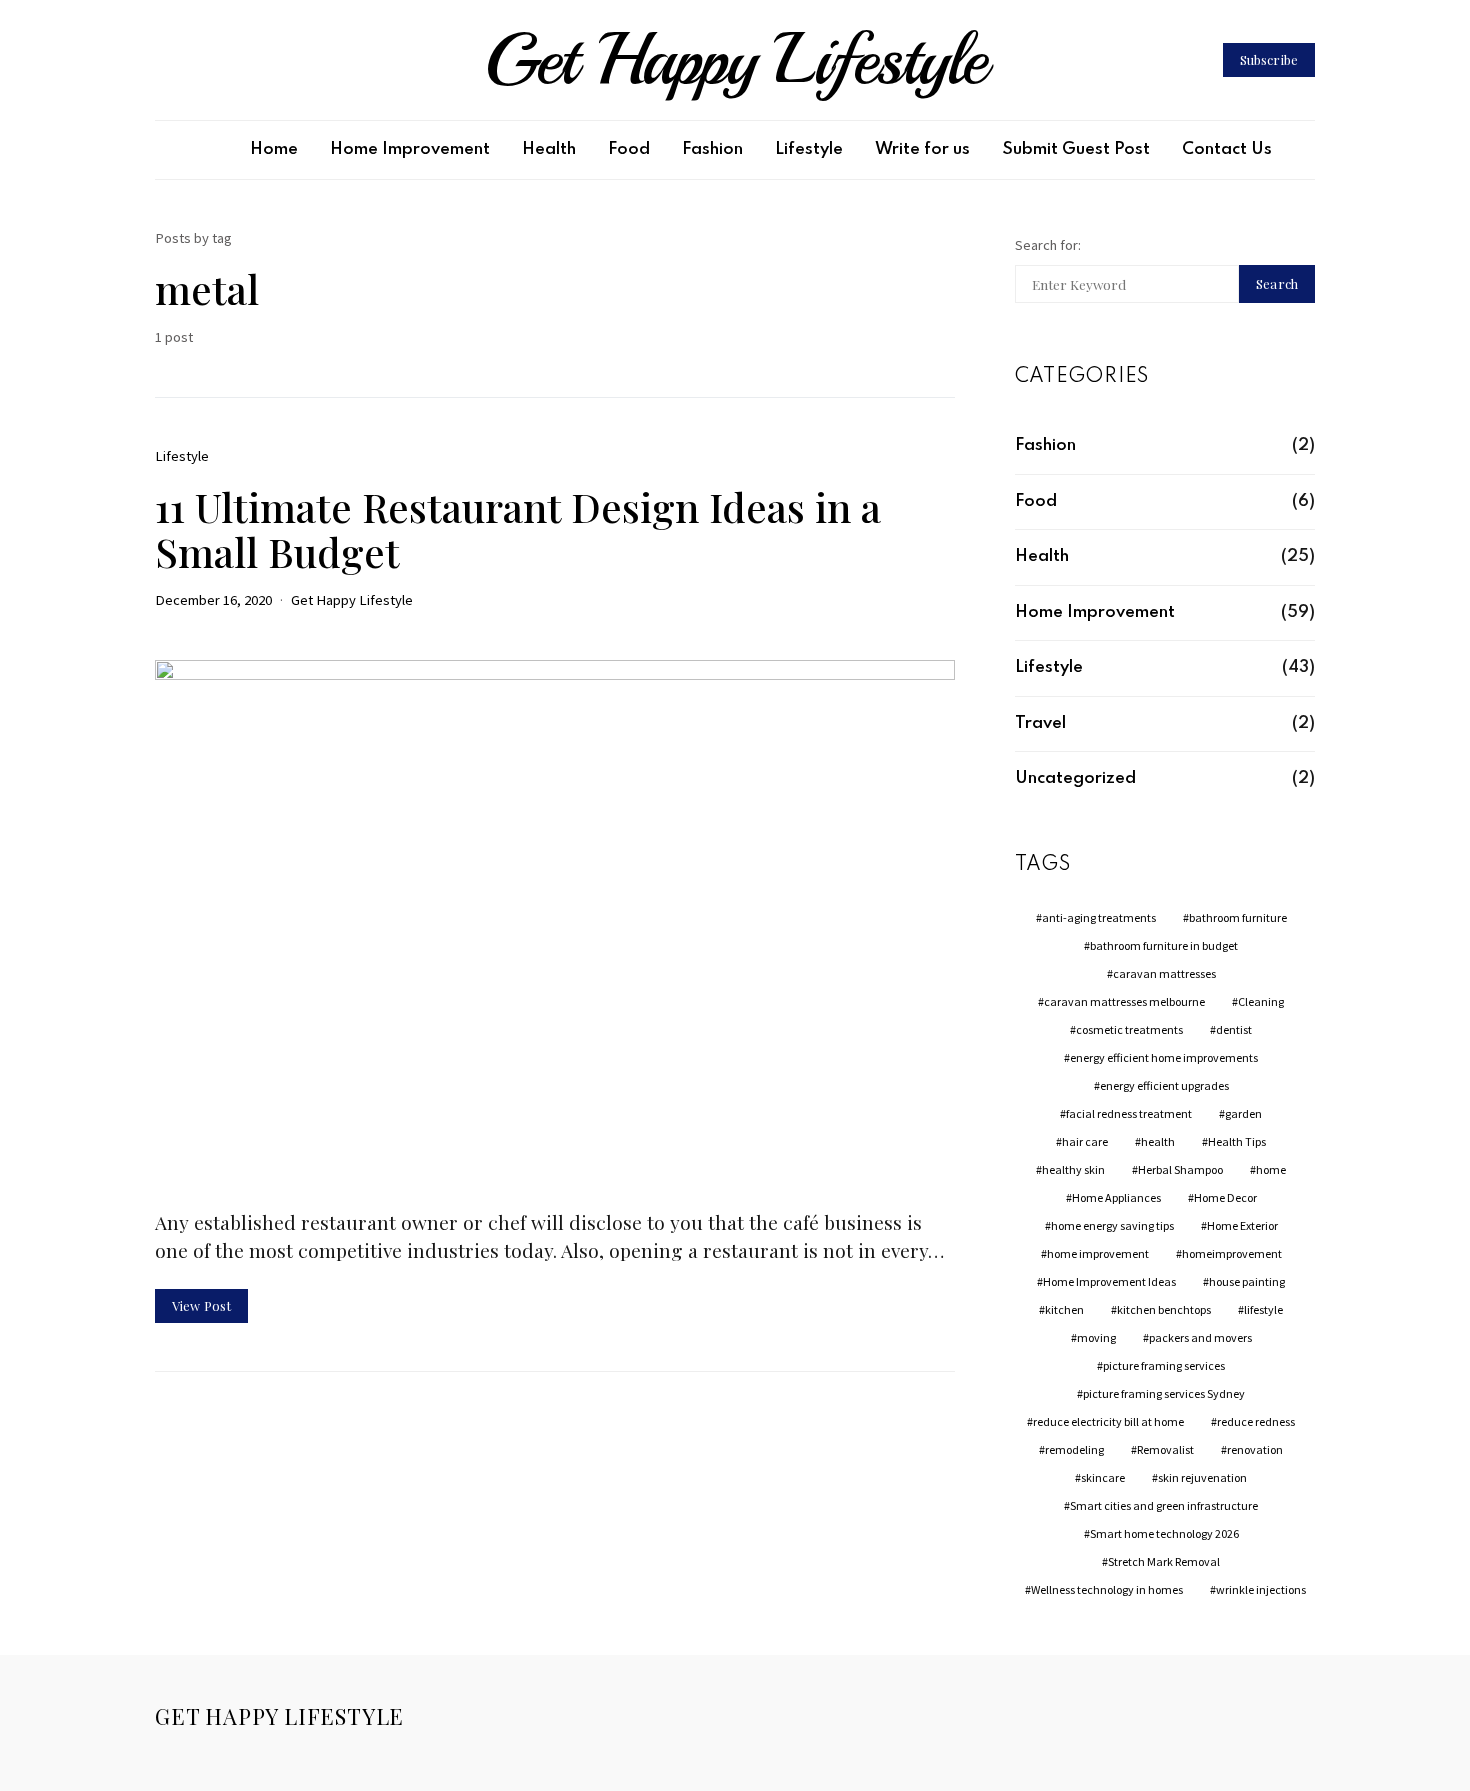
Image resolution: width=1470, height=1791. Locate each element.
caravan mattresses (1164, 973)
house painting (1247, 1281)
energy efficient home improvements (1164, 1057)
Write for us (922, 149)
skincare (1103, 1477)
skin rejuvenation (1202, 1477)
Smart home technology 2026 (1164, 1533)
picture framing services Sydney (1164, 1393)
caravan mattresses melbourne (1124, 1001)
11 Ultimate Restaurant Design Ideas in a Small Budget (518, 529)
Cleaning (1261, 1001)
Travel (1040, 723)
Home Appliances (1116, 1197)
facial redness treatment (1129, 1113)
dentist (1234, 1029)
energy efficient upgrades (1164, 1085)
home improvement (1098, 1253)
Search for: (1048, 245)
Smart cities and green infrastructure (1164, 1505)
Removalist (1165, 1449)
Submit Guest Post (1076, 149)
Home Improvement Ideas (1109, 1281)
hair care (1085, 1141)
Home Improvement (410, 149)
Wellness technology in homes (1107, 1589)
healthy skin (1073, 1169)
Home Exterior (1242, 1225)
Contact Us (1227, 149)
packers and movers (1200, 1337)
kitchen (1064, 1309)
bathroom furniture (1238, 917)
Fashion (712, 149)
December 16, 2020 (213, 600)
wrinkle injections (1261, 1589)
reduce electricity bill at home (1108, 1421)
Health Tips (1237, 1141)
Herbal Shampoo (1180, 1169)
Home (274, 149)
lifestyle (1263, 1309)
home (1271, 1169)
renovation (1255, 1449)
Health (549, 149)
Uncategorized (1075, 778)
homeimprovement (1232, 1253)
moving (1096, 1337)
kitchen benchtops (1164, 1309)
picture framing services (1164, 1365)
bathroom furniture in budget (1164, 945)
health (1158, 1141)
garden (1243, 1113)
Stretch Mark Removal (1164, 1561)
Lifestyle (809, 149)
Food (629, 149)
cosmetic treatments (1129, 1029)
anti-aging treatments (1099, 917)
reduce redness (1256, 1421)
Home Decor (1225, 1197)
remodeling (1074, 1449)
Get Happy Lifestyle (735, 60)
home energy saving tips (1112, 1225)
